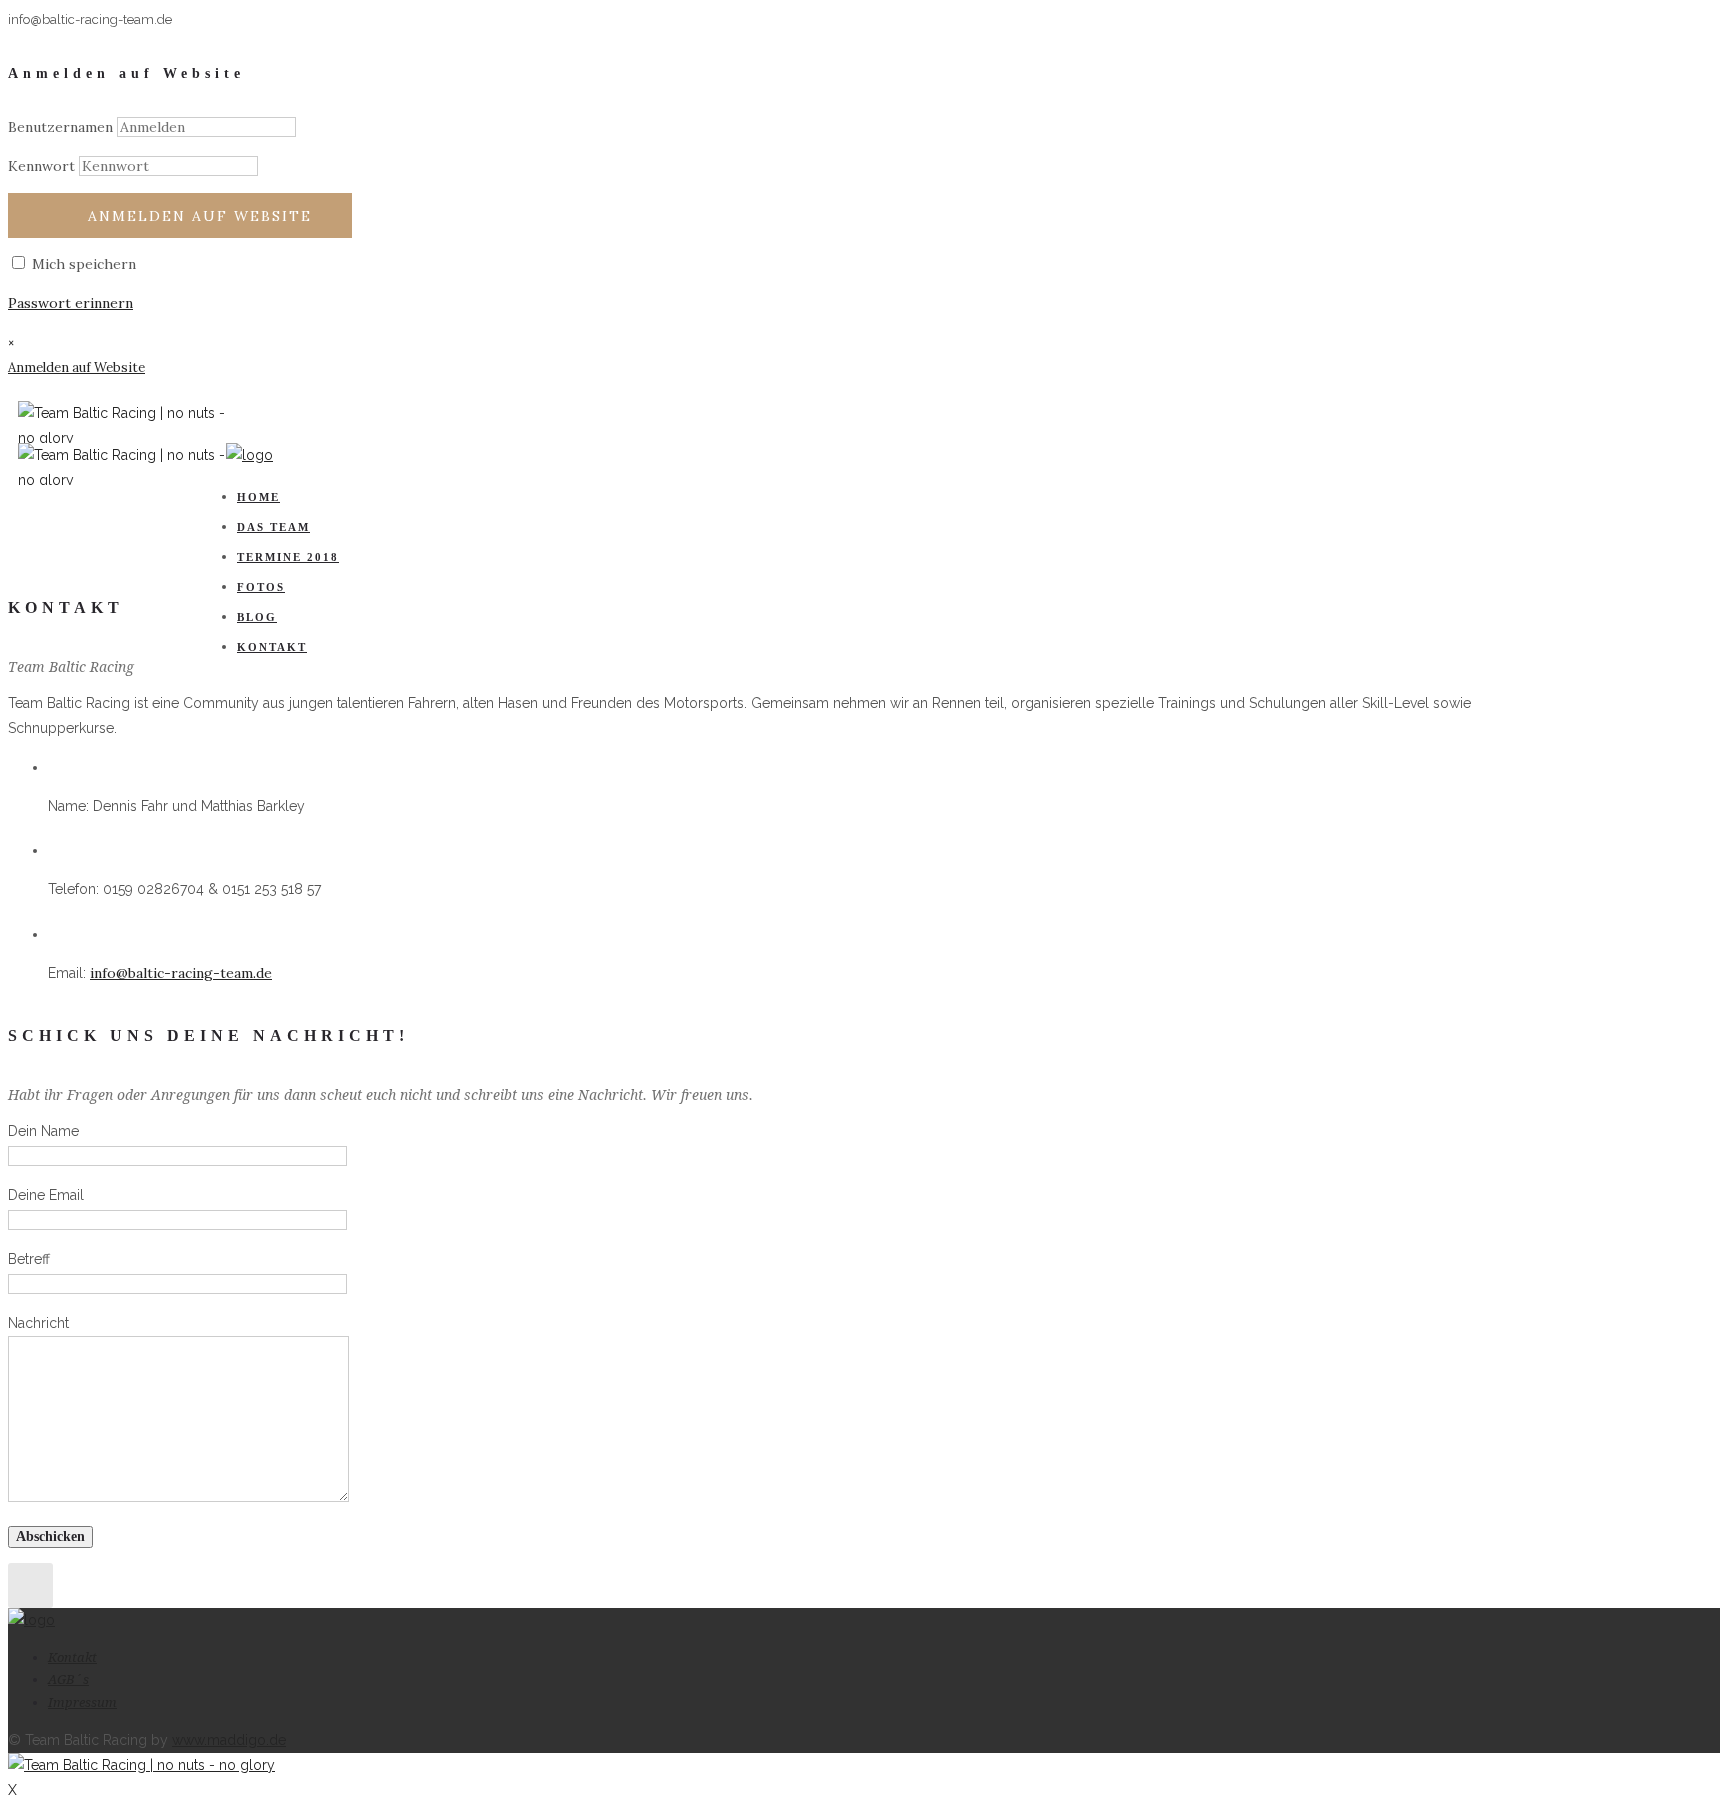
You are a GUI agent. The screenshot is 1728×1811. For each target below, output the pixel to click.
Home (258, 497)
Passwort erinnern (70, 303)
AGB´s (68, 1679)
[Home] (249, 455)
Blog (257, 617)
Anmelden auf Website (200, 216)
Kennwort (41, 166)
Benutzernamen (60, 127)
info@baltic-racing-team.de (181, 973)
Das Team (273, 527)
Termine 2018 (288, 557)
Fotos (261, 587)
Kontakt (272, 647)
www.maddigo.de (229, 1740)
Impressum (82, 1702)
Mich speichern (82, 264)
